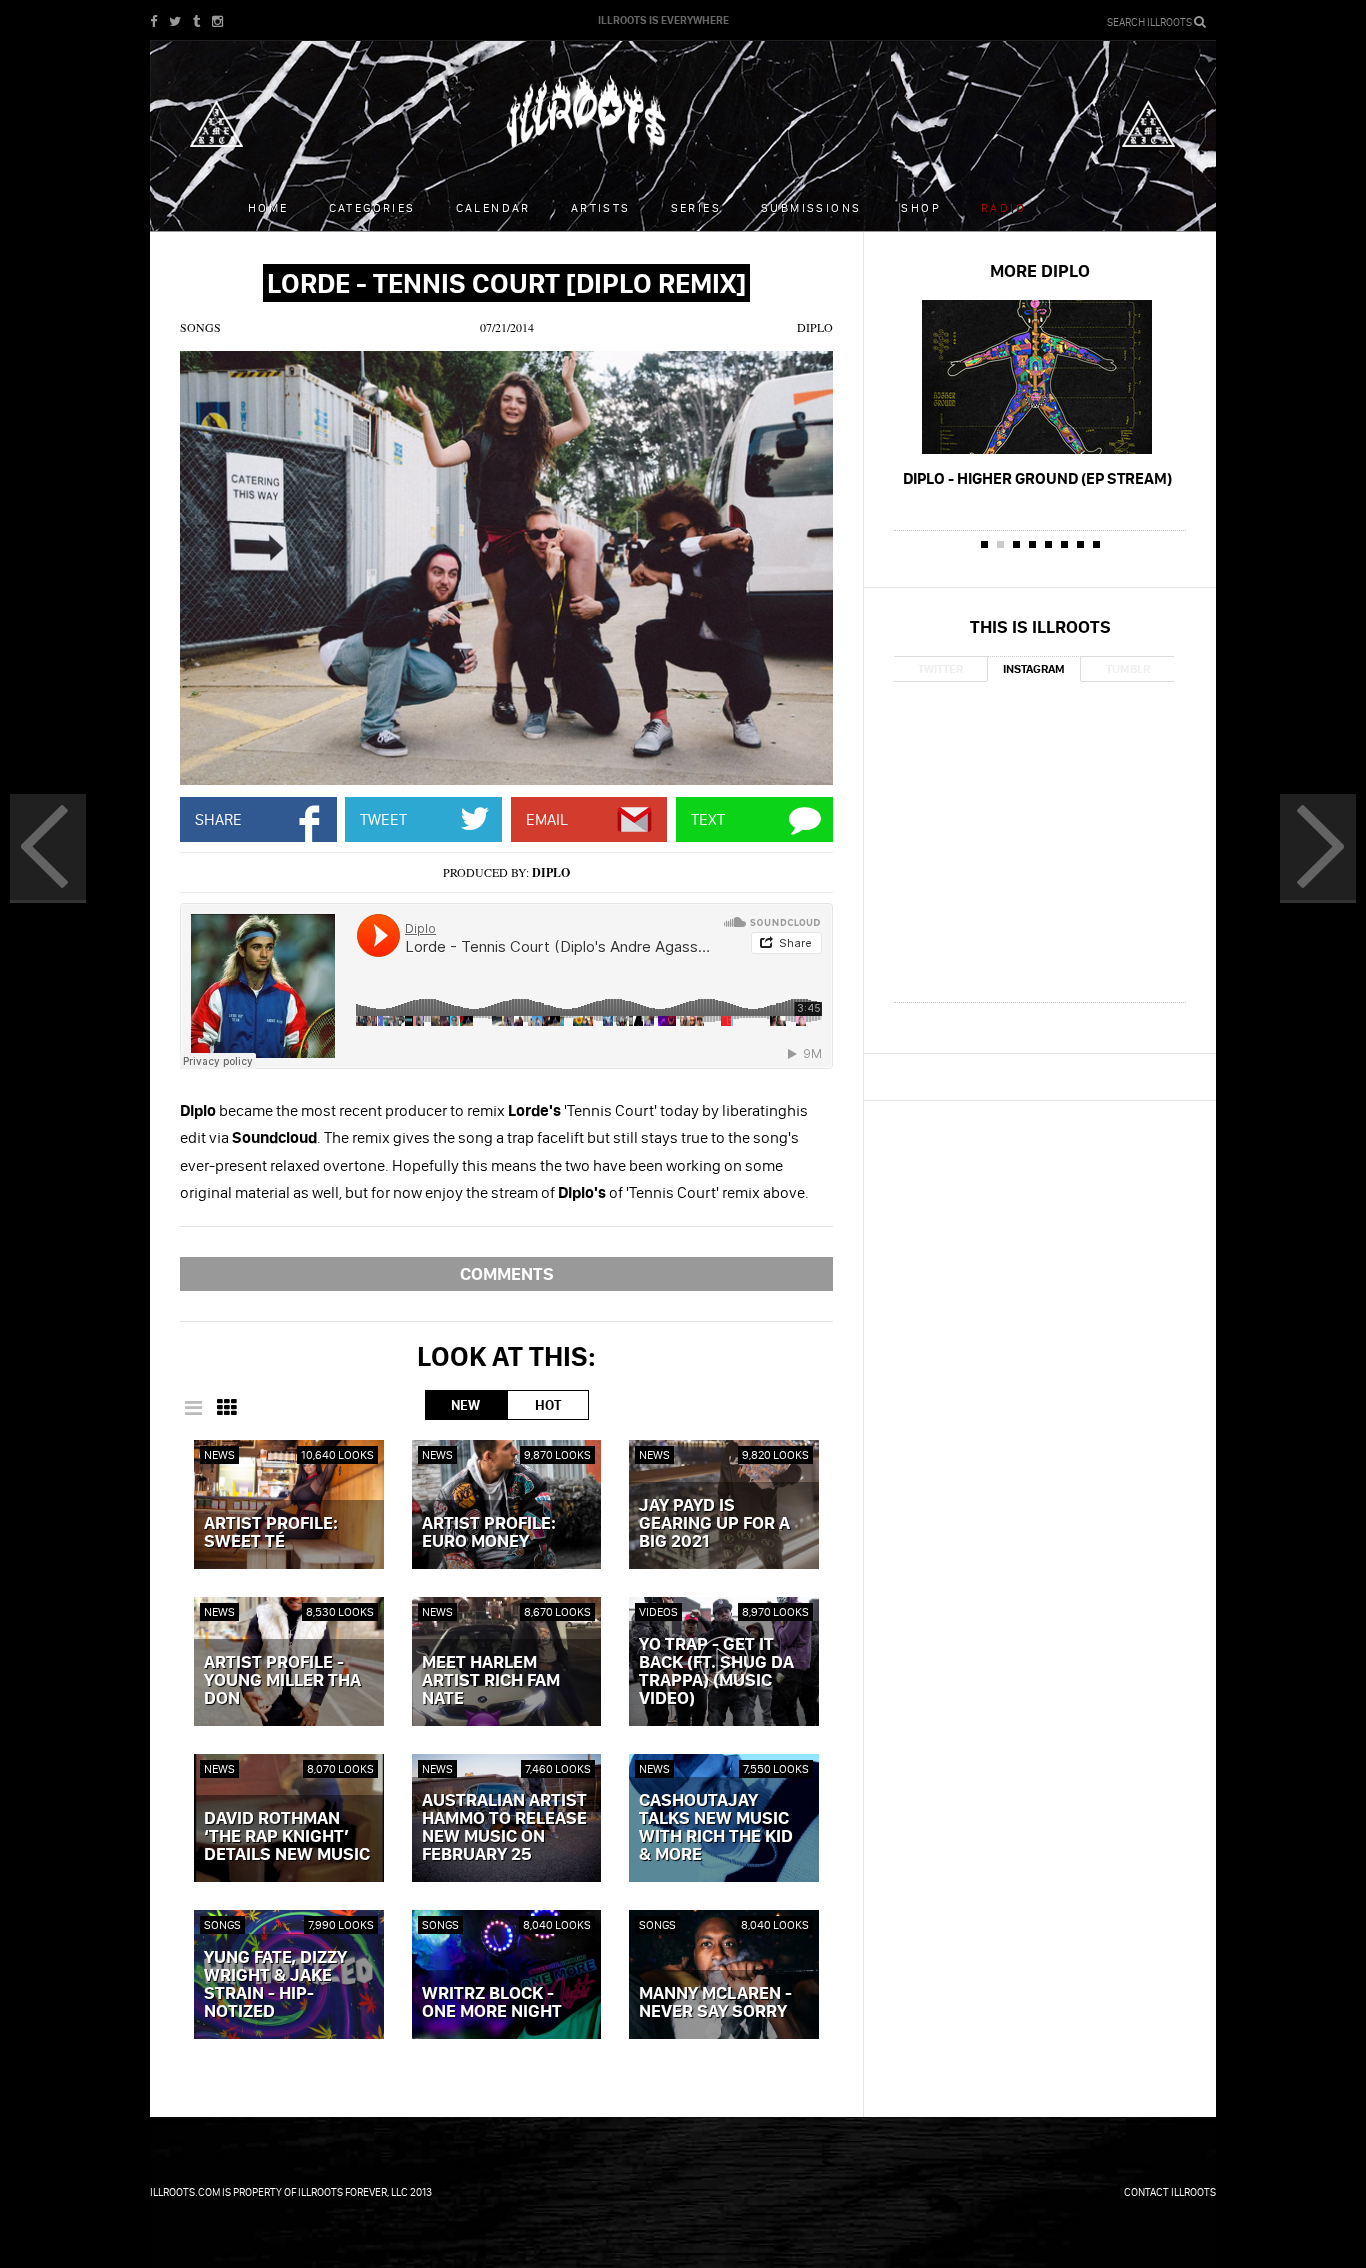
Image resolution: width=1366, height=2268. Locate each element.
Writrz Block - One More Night (492, 2003)
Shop (921, 207)
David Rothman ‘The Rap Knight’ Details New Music (287, 1837)
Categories (372, 207)
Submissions (811, 207)
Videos (658, 1611)
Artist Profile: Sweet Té (271, 1533)
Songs (200, 327)
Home (268, 207)
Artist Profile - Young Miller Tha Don (282, 1681)
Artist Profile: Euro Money (489, 1533)
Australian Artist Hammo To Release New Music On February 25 (504, 1828)
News (219, 1454)
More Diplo (1040, 270)
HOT (548, 1405)
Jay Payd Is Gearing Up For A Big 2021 (714, 1524)
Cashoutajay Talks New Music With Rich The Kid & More (716, 1828)
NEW (465, 1405)
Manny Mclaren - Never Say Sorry (715, 2003)
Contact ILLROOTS (1170, 2192)
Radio (1003, 207)
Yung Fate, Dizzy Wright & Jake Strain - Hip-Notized (275, 1985)
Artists (601, 207)
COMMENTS (507, 1273)
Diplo (815, 327)
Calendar (493, 207)
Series (696, 207)
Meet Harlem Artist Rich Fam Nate (491, 1681)
